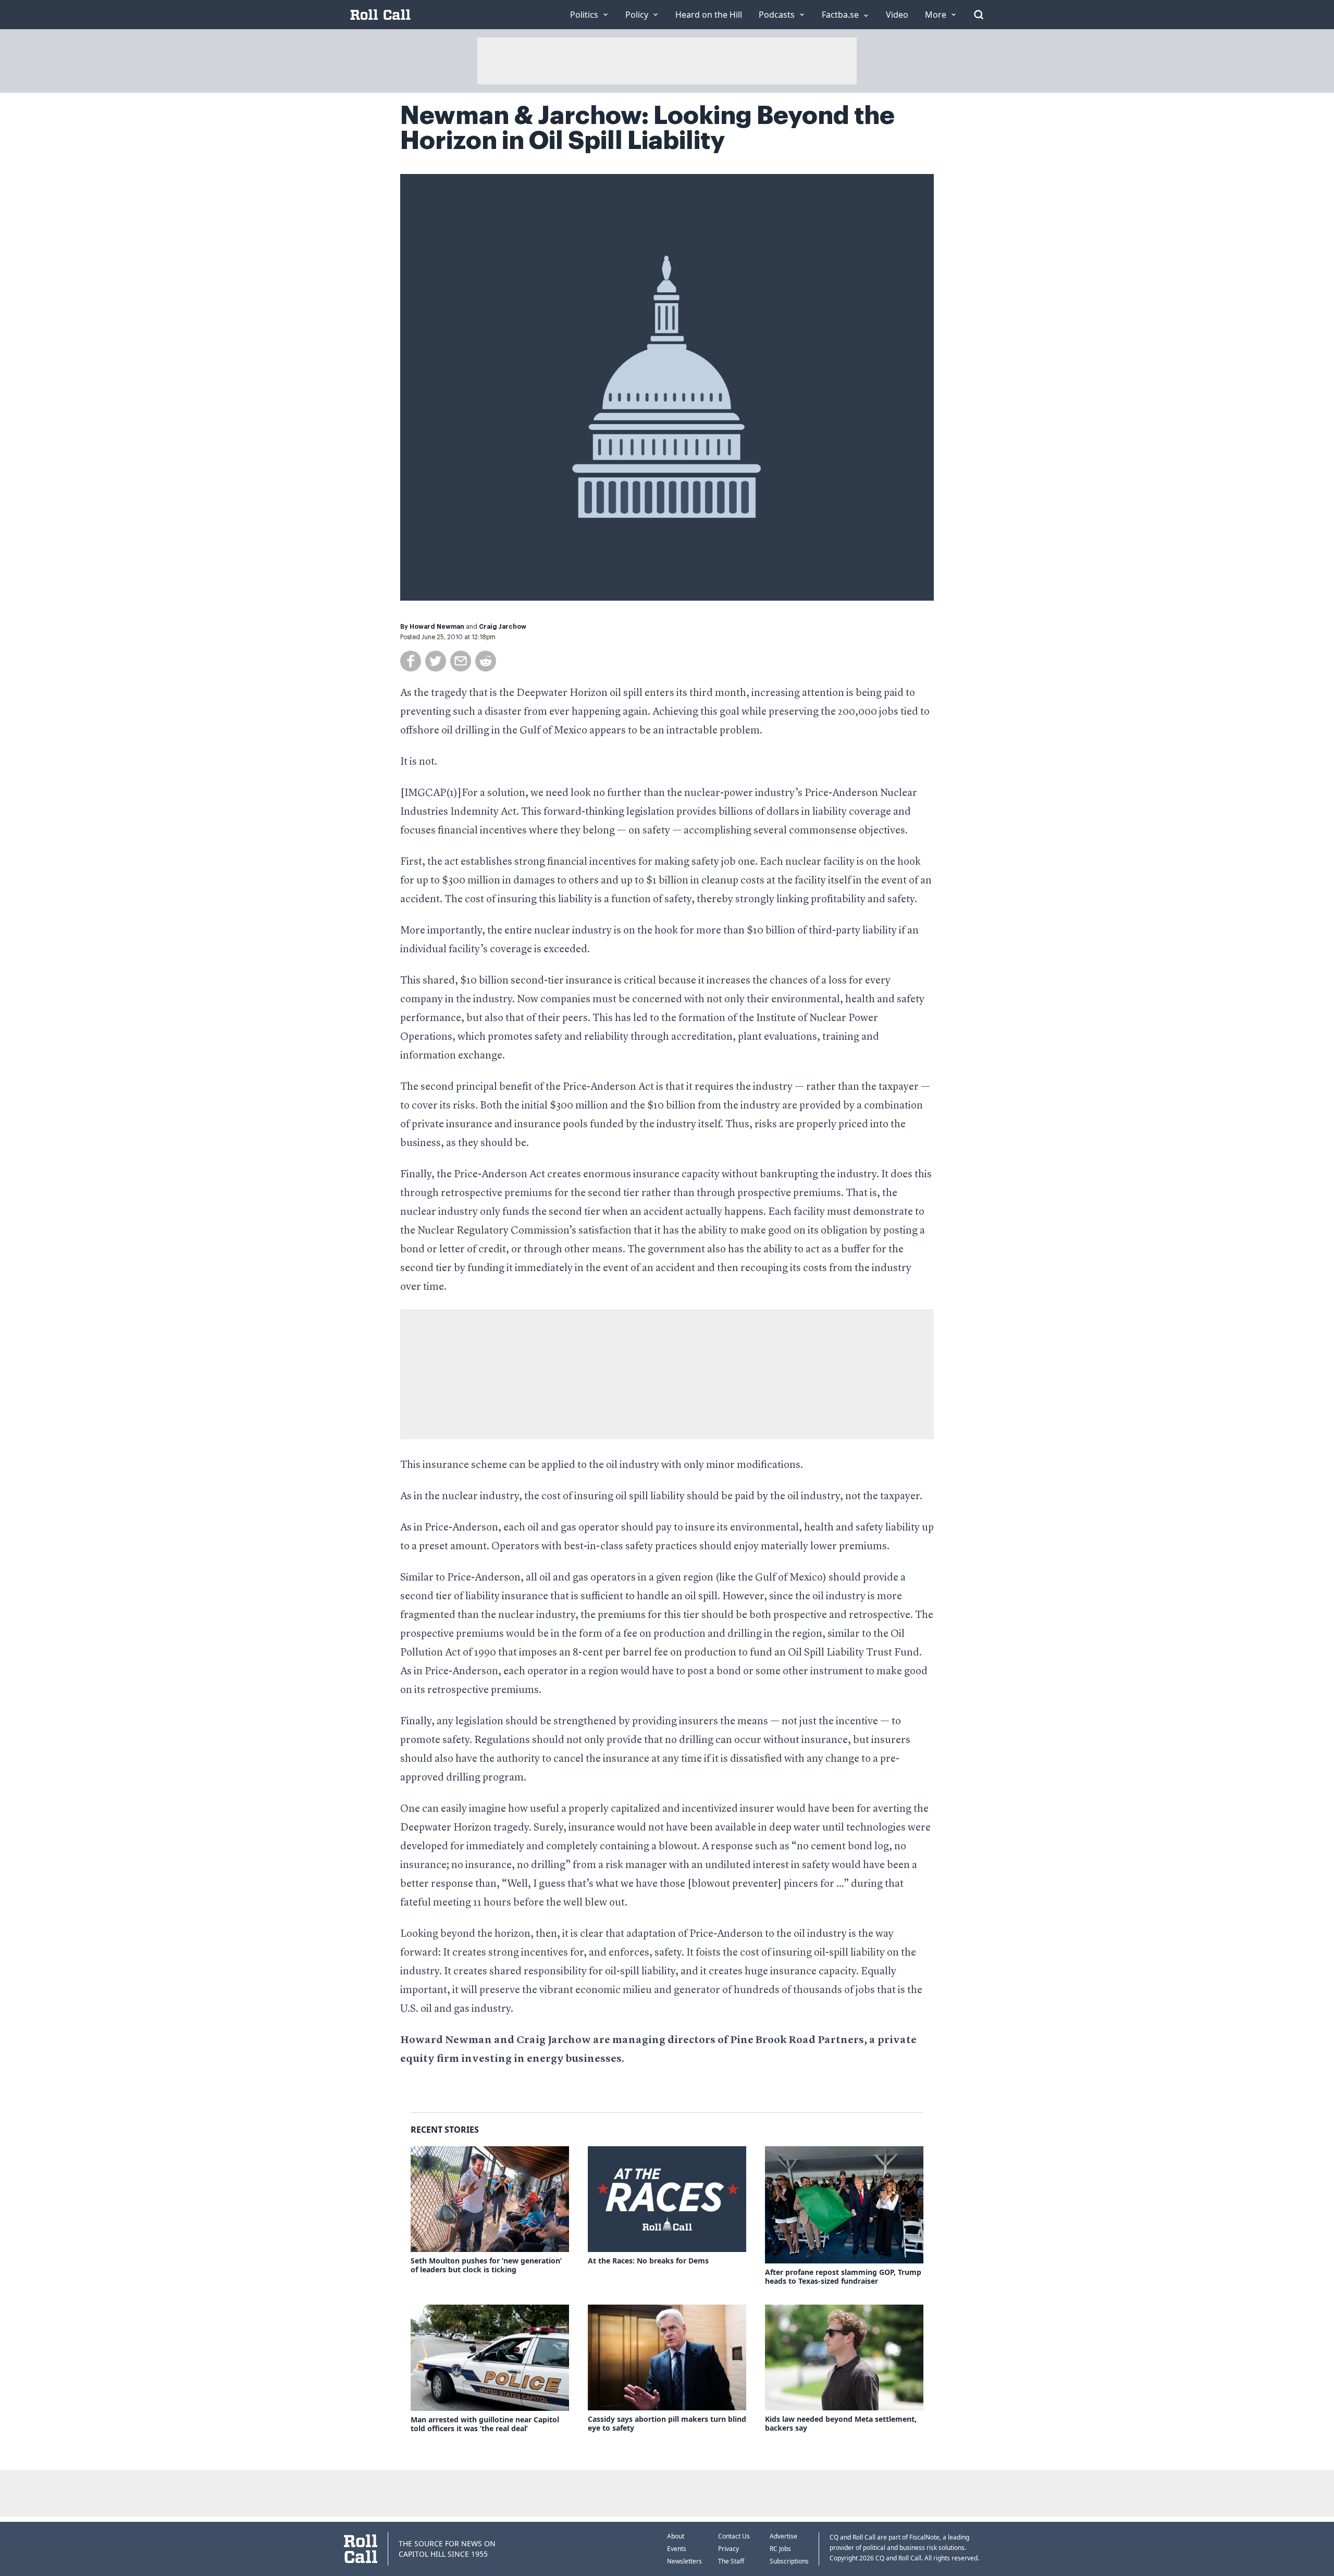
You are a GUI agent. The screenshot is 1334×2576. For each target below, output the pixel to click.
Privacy (728, 2549)
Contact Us (734, 2536)
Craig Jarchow (503, 627)
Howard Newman (437, 627)
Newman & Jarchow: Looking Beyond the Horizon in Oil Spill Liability (647, 128)
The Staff (731, 2561)
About (676, 2536)
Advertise (783, 2536)
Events (677, 2549)
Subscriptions (789, 2561)
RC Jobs (780, 2549)
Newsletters (684, 2561)
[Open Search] (979, 15)
